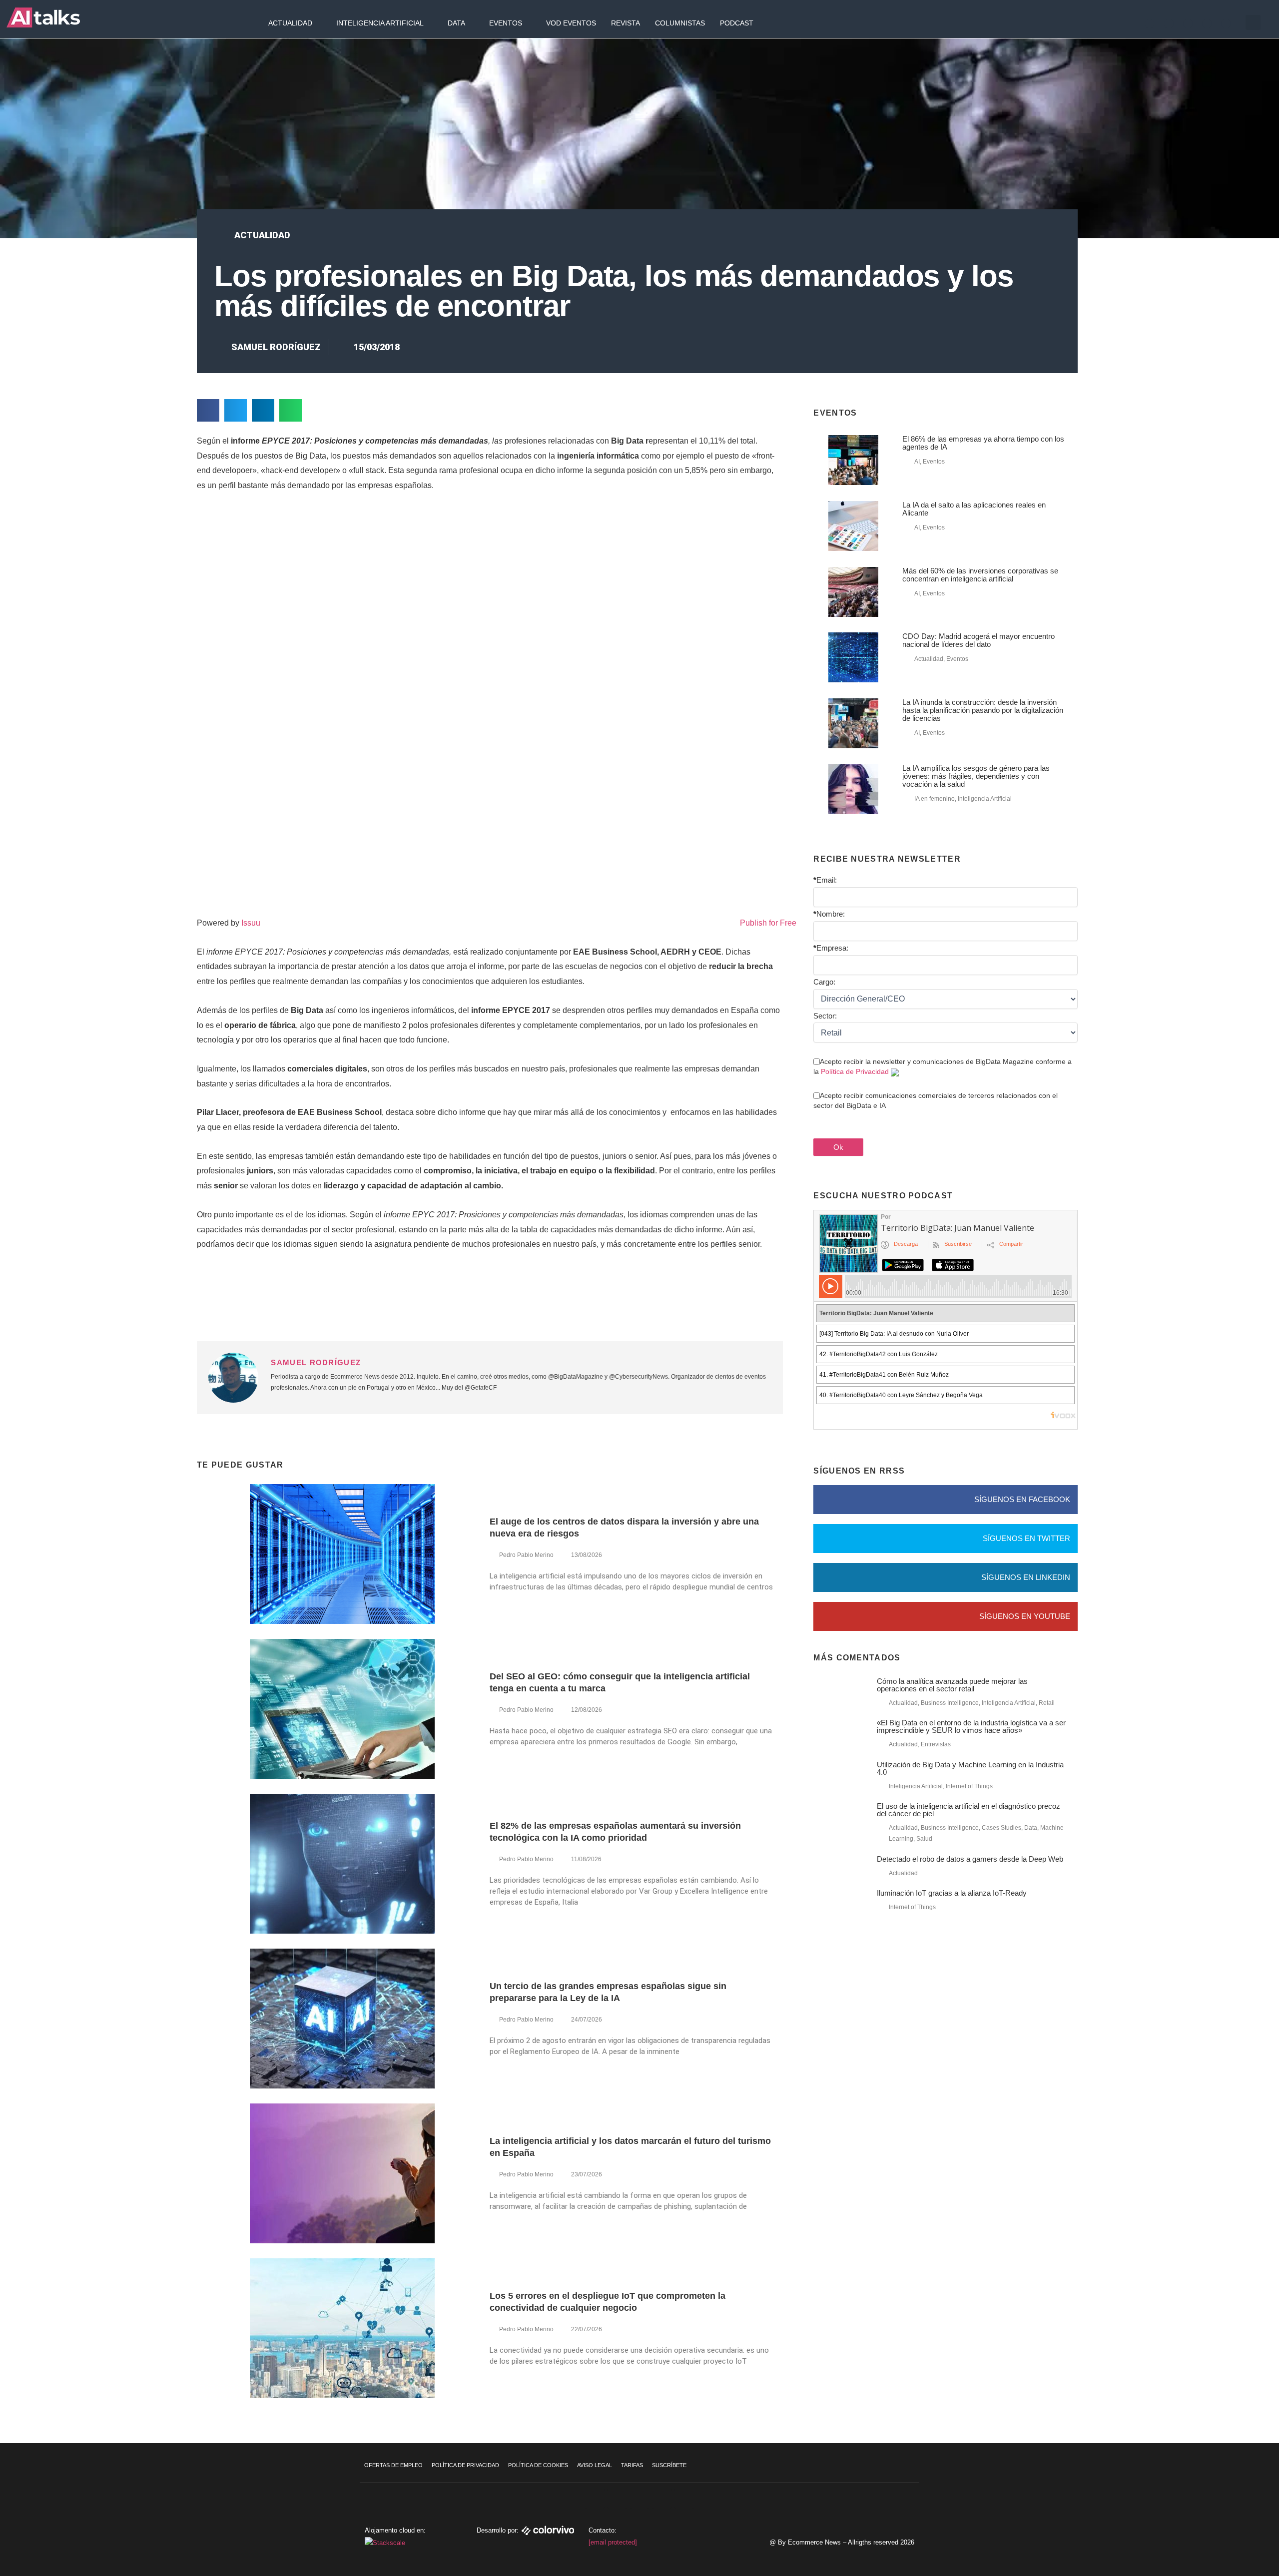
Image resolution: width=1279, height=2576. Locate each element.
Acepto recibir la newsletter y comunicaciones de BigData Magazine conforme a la (943, 1066)
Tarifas (632, 2465)
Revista (626, 23)
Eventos (506, 23)
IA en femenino (935, 799)
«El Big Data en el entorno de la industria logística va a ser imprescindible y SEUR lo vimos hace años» (971, 1726)
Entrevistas (936, 1744)
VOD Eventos (571, 23)
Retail (1047, 1703)
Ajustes (1219, 2539)
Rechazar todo (1218, 2518)
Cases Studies (1001, 1828)
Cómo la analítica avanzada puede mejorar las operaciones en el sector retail (952, 1685)
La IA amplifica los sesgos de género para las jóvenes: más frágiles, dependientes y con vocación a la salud (976, 776)
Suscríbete (669, 2465)
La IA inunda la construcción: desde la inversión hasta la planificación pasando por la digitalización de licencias (983, 710)
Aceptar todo (1218, 2497)
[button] (1253, 22)
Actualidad (290, 23)
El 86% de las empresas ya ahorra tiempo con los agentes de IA (983, 443)
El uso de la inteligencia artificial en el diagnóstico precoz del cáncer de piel (968, 1810)
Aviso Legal (595, 2465)
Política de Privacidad (855, 1071)
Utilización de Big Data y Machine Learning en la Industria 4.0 (970, 1768)
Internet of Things (969, 1786)
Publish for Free (768, 923)
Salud (924, 1839)
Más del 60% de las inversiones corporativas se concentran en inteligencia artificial (980, 575)
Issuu (251, 923)
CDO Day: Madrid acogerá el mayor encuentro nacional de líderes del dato (978, 640)
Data (456, 23)
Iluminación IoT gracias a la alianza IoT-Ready (952, 1893)
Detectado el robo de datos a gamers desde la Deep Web (970, 1859)
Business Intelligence (950, 1703)
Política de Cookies (538, 2465)
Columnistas (680, 23)
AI (917, 462)
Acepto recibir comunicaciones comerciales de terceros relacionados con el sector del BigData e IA (936, 1100)
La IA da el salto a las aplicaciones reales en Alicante (974, 509)
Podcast (737, 23)
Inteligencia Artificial (380, 23)
